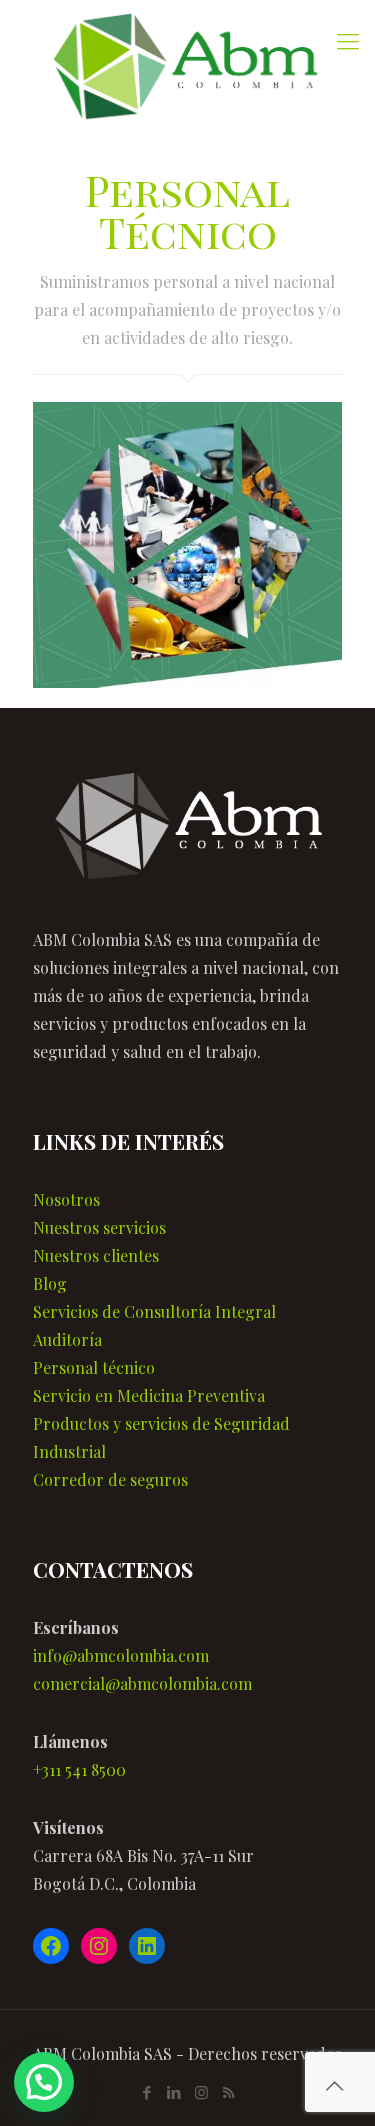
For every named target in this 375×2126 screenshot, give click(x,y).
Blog (50, 1283)
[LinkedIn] (174, 2092)
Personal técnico (94, 1367)
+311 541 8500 (79, 1769)
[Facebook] (147, 2092)
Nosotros (66, 1199)
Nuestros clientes (96, 1255)
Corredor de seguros (110, 1479)
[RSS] (228, 2092)
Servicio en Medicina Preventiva (149, 1395)
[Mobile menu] (348, 40)
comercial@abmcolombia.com (142, 1683)
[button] (44, 2082)
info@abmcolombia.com (121, 1655)
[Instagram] (201, 2092)
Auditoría (67, 1339)
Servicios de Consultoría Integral (154, 1311)
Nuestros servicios (99, 1227)
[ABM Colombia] (187, 69)
